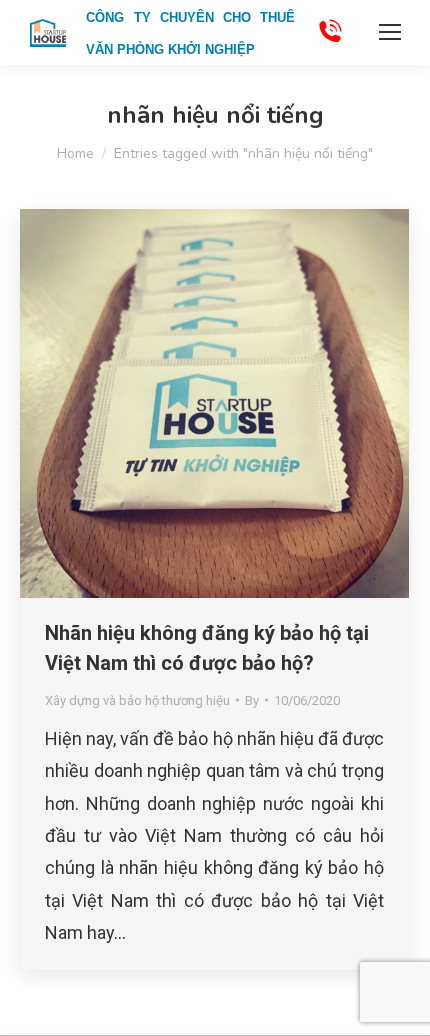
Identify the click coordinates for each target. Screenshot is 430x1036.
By (252, 700)
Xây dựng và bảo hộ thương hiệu (137, 700)
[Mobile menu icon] (390, 32)
